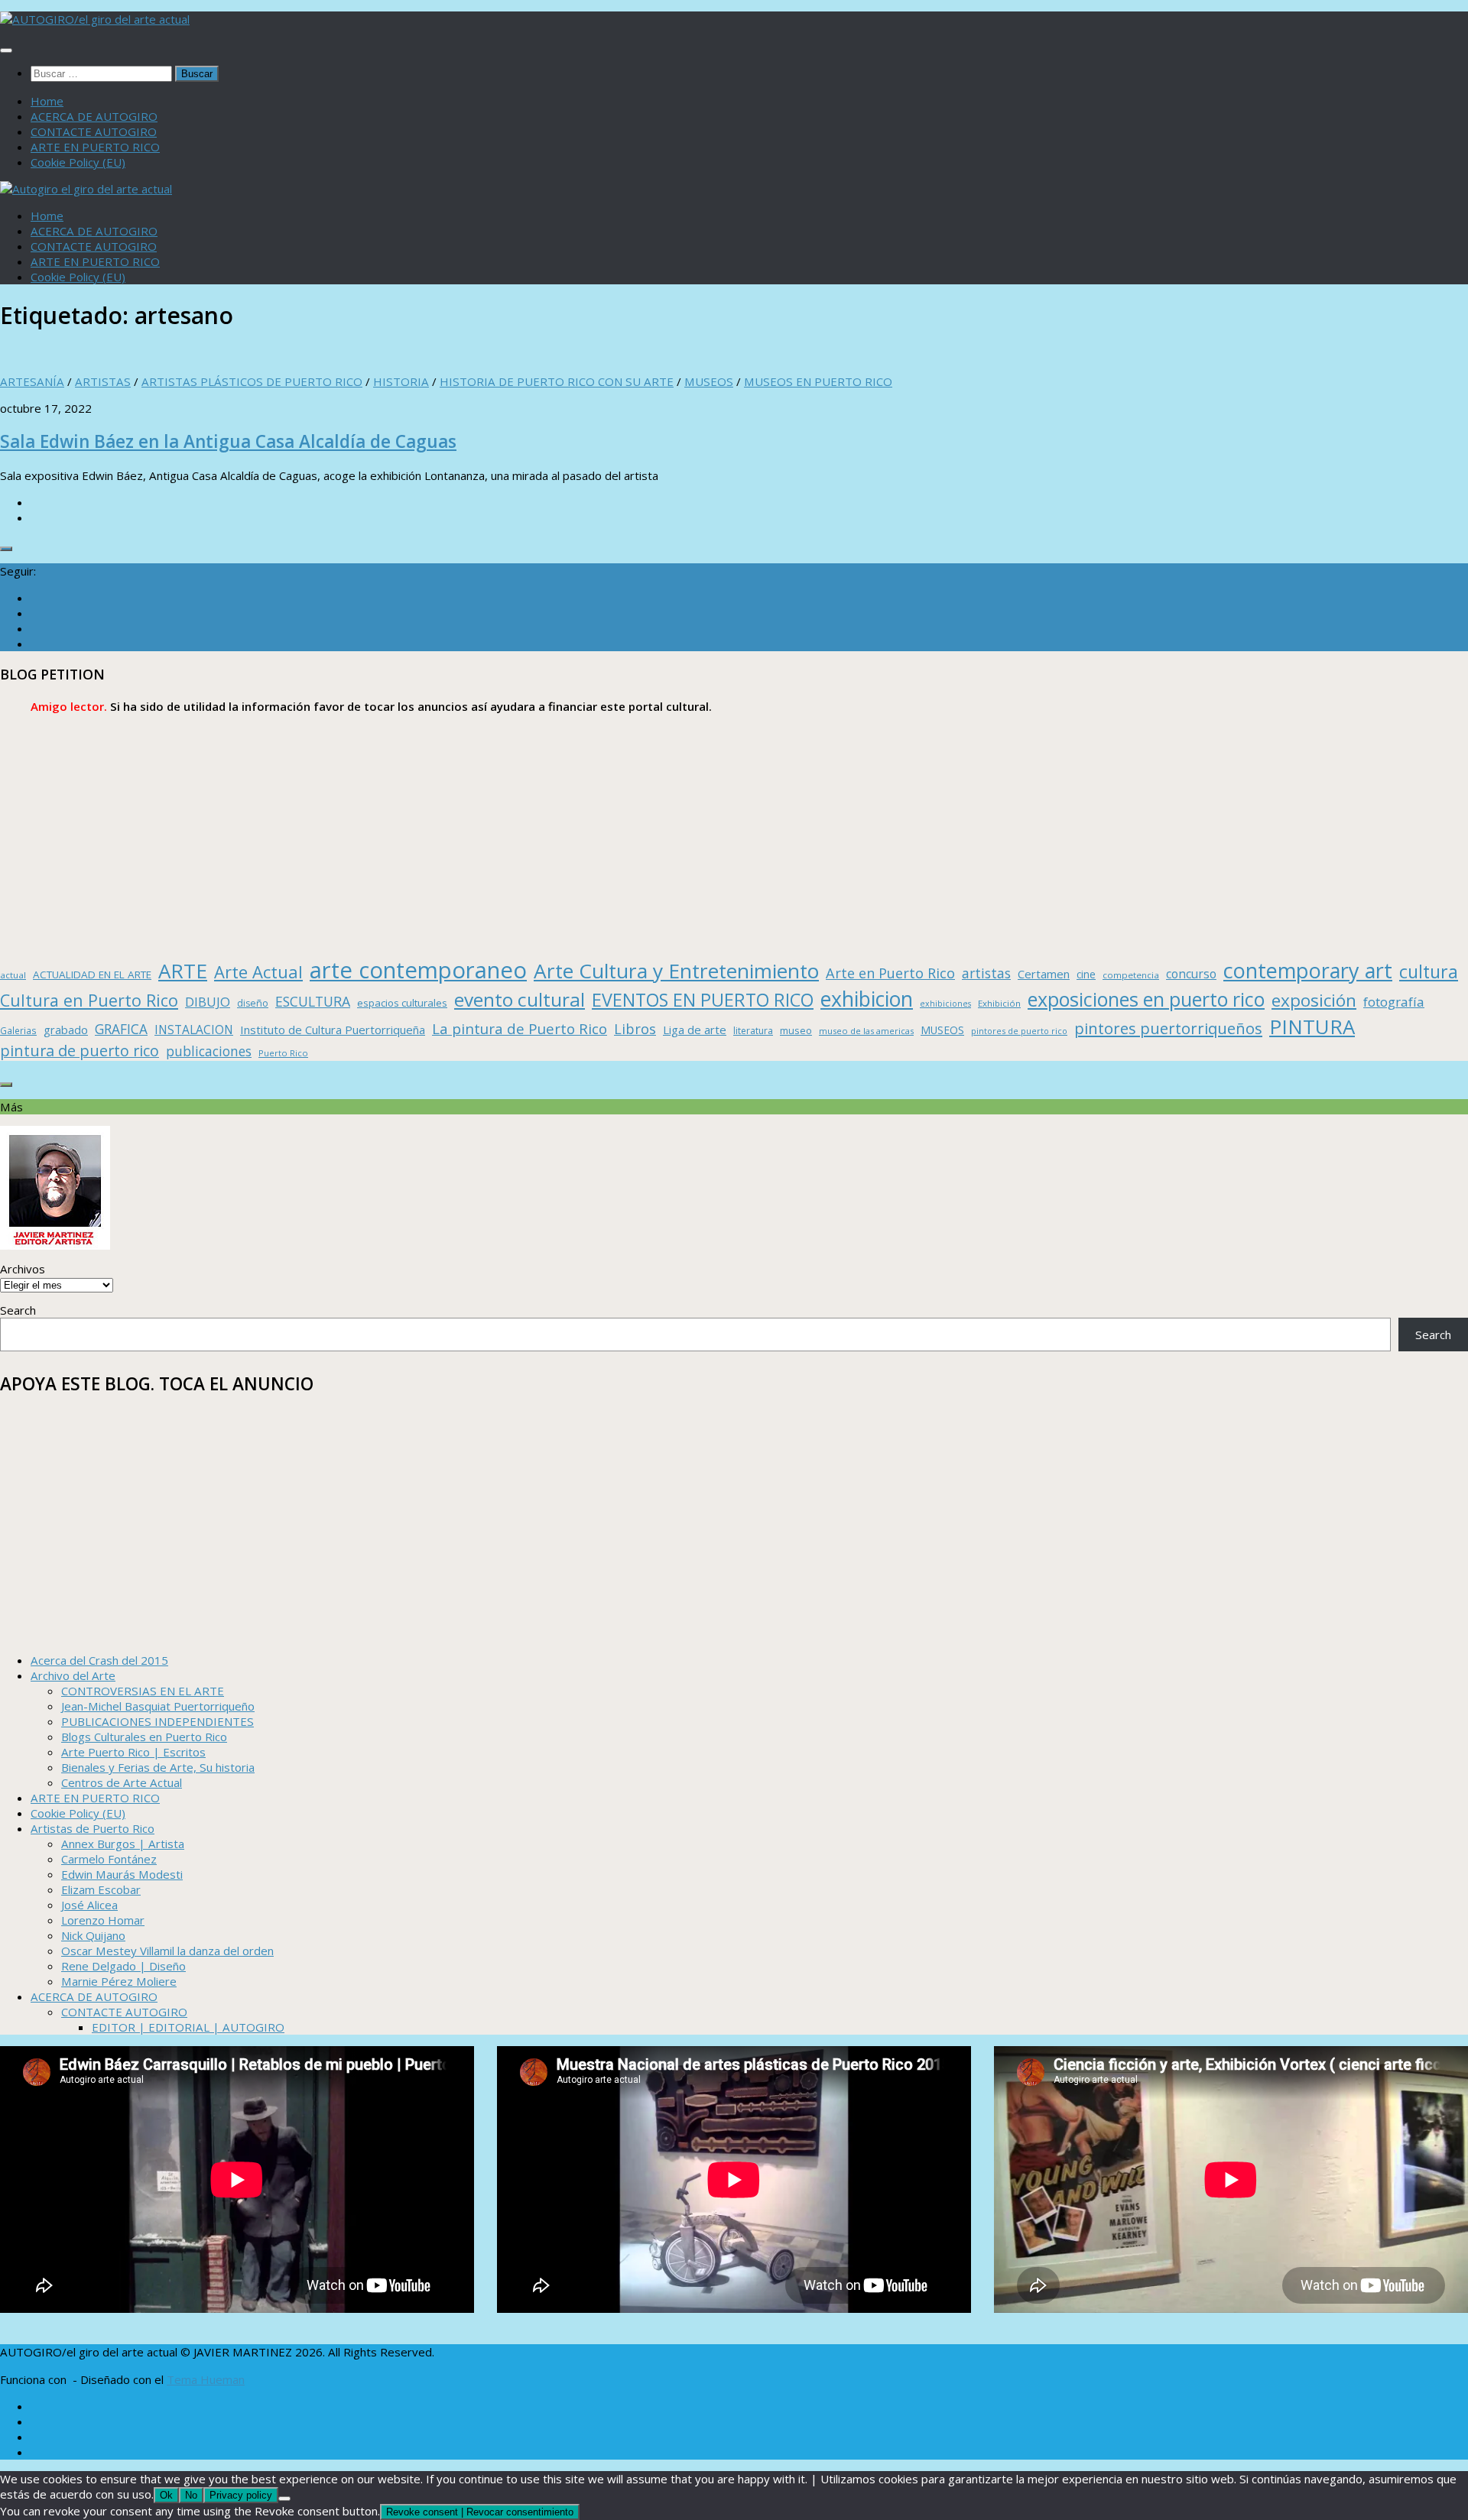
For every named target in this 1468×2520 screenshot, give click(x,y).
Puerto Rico (283, 1053)
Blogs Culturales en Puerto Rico (144, 1737)
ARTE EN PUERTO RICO (95, 147)
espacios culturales (402, 1003)
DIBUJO (208, 1002)
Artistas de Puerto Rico (93, 1828)
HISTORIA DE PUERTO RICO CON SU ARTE (557, 381)
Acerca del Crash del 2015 (99, 1660)
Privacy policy (241, 2495)
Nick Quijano (93, 1935)
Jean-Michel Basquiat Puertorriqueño (158, 1706)
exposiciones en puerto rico (1146, 999)
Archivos (23, 1269)
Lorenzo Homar (103, 1920)
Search (18, 1310)
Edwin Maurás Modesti (122, 1874)
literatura (753, 1031)
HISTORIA (401, 381)
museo (796, 1030)
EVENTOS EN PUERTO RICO (703, 1000)
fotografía (1394, 1002)
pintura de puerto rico (80, 1051)
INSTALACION (194, 1030)
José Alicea (89, 1905)
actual (13, 975)
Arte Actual (258, 972)
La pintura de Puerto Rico (520, 1028)
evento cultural (520, 999)
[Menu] (6, 50)
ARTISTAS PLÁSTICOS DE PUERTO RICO (252, 381)
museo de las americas (866, 1031)
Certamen (1044, 974)
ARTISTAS (103, 381)
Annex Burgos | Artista (123, 1844)
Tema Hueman (206, 2379)
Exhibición (999, 1003)
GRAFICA (121, 1029)
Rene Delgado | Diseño (123, 1966)
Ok (166, 2495)
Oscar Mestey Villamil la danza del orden (167, 1951)
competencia (1131, 975)
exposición (1314, 1000)
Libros (635, 1029)
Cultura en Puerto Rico (89, 1000)
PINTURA (1312, 1026)
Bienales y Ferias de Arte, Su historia (158, 1767)
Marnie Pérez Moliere (119, 1981)
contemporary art (1308, 970)
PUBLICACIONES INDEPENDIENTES (158, 1721)
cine (1086, 974)
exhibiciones (945, 1004)
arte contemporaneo (418, 970)
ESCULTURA (313, 1001)
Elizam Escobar (101, 1889)
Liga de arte (695, 1030)
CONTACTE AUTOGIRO (94, 131)
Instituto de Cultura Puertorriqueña (333, 1030)
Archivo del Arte (73, 1675)
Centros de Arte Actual (122, 1782)
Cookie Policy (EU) (78, 162)
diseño (253, 1003)
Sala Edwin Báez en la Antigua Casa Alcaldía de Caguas (228, 441)
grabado (66, 1030)
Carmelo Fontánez (109, 1859)
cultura (1429, 971)
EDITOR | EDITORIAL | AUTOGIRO (188, 2027)
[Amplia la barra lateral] (6, 549)
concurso (1191, 974)
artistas (986, 973)
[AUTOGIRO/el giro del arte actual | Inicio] (95, 19)
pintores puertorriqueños (1168, 1028)
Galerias (18, 1030)
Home (47, 101)
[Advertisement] (459, 836)
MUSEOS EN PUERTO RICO (818, 381)
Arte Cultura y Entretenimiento (676, 971)
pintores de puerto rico (1019, 1031)
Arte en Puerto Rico (890, 973)
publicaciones (209, 1051)
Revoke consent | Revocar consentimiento (480, 2512)
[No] (284, 2499)
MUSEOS (709, 381)
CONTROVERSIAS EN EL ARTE (143, 1691)
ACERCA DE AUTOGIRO (94, 116)
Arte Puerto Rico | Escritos (133, 1752)
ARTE (183, 971)
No (191, 2495)
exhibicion (867, 999)
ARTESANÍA (32, 381)
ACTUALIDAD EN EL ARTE (92, 975)
